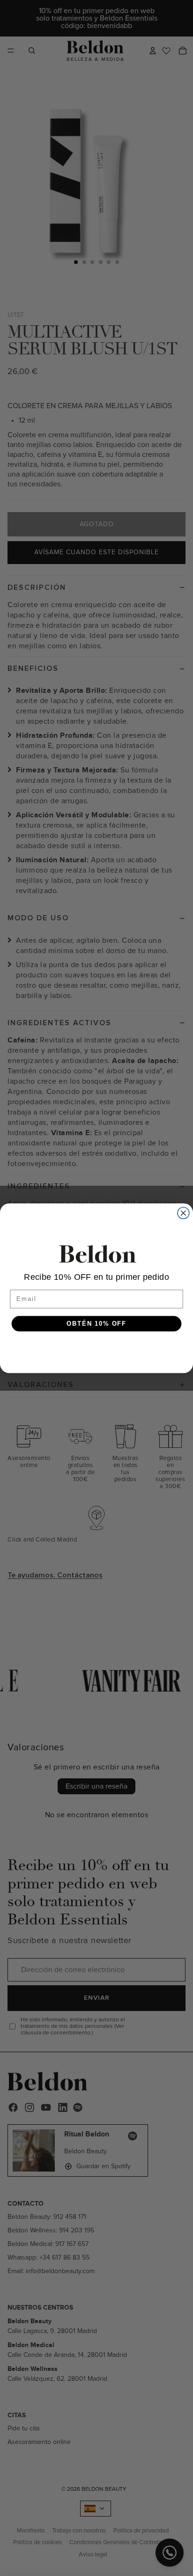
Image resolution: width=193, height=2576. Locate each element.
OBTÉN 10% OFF (96, 1323)
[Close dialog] (183, 1213)
